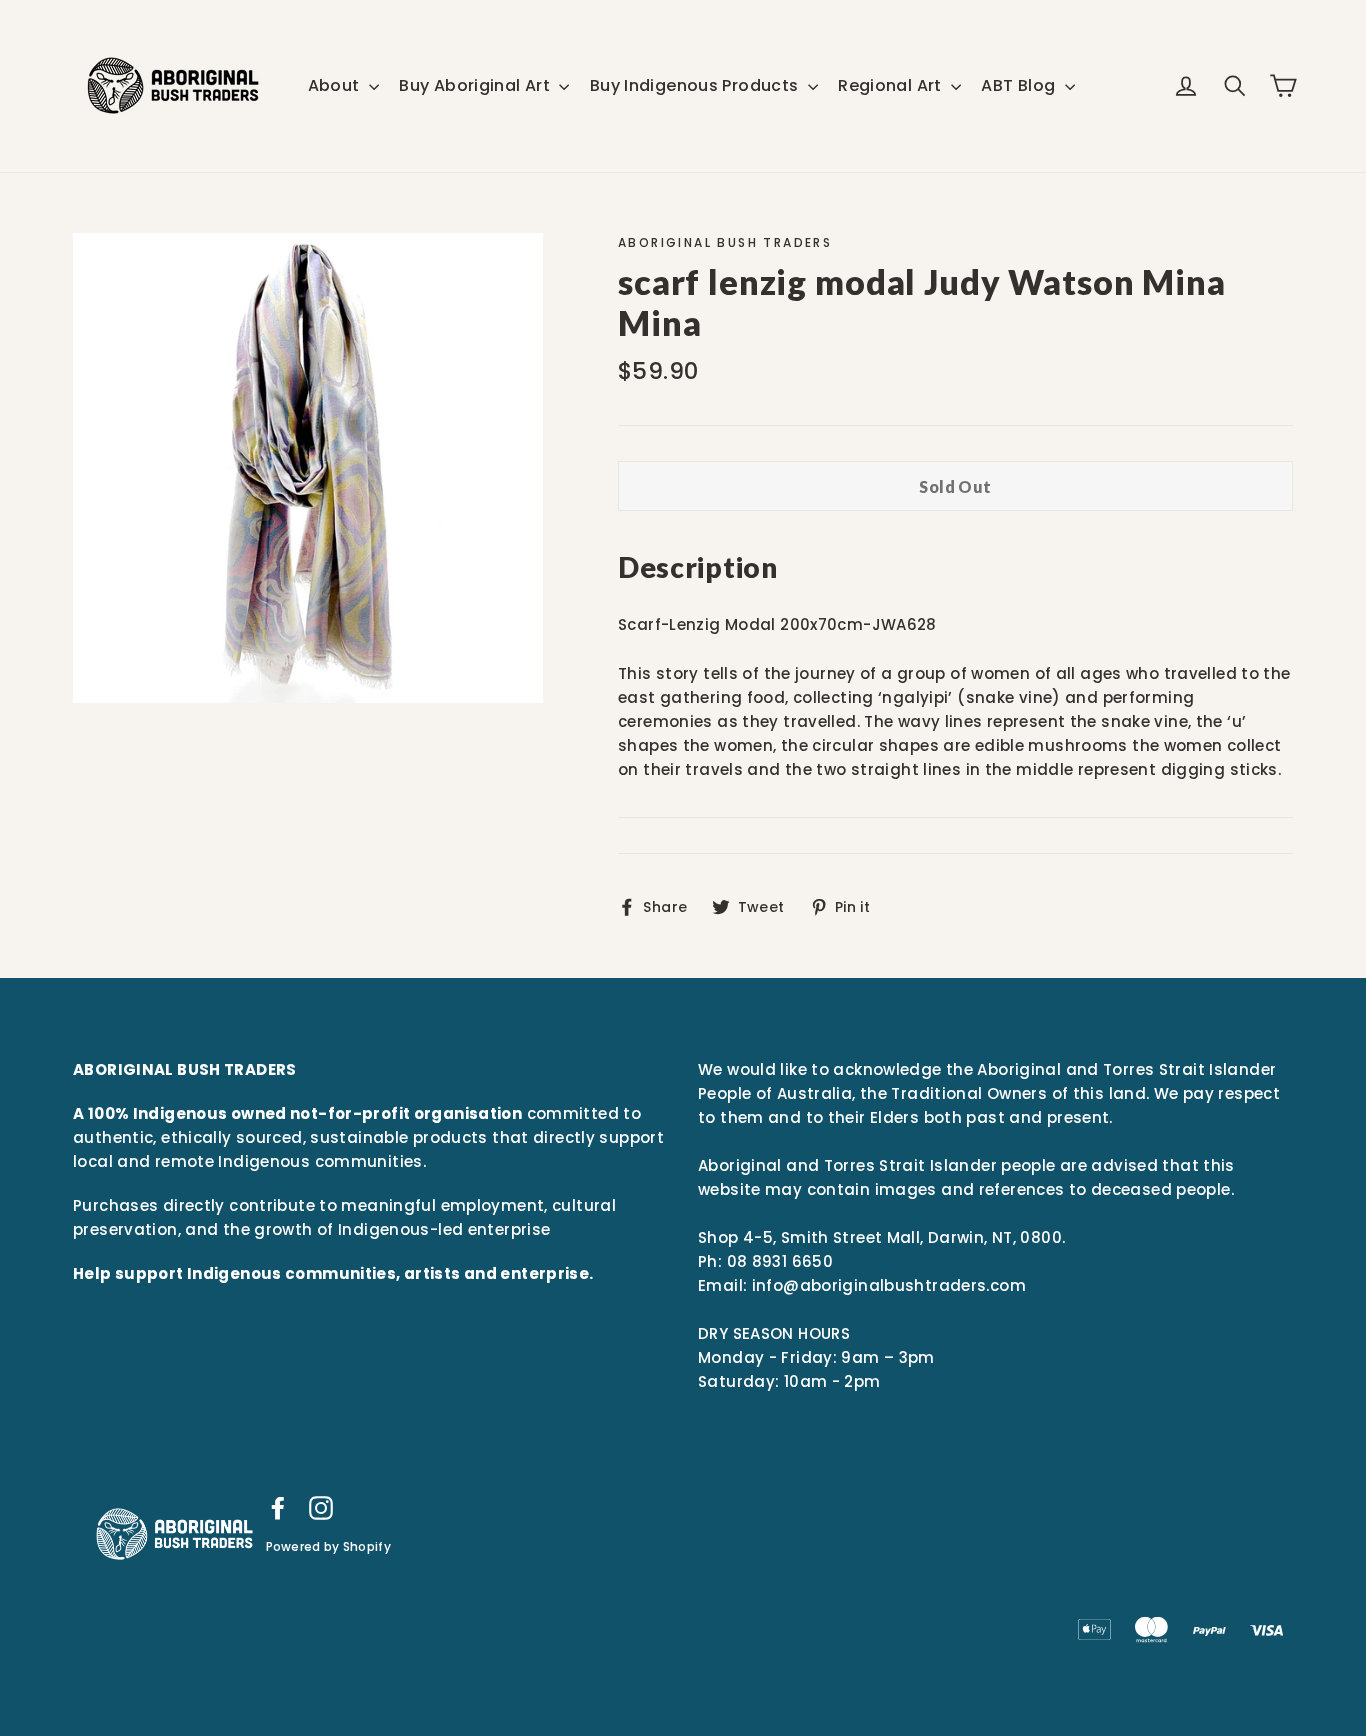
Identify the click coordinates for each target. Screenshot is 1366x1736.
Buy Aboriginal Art (476, 85)
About (336, 85)
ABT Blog (1020, 85)
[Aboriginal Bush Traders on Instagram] (321, 1507)
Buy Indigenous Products (696, 85)
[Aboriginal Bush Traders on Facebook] (278, 1507)
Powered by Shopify (328, 1546)
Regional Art (892, 85)
